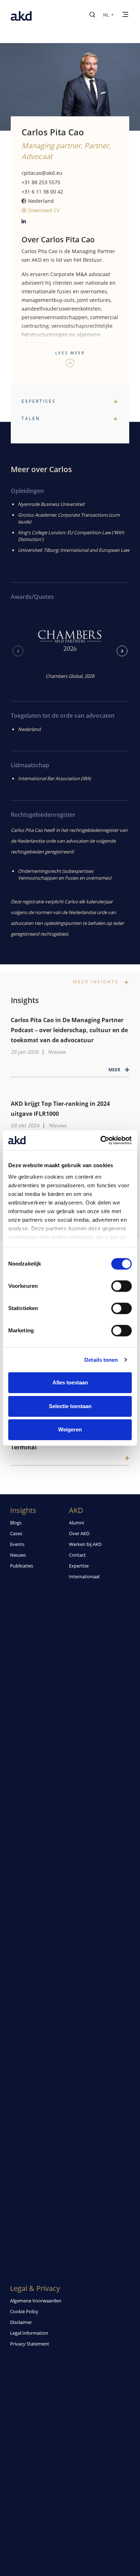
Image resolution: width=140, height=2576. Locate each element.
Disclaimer (21, 2322)
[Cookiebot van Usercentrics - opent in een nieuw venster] (101, 1140)
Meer (115, 1070)
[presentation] (18, 651)
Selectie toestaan (70, 1406)
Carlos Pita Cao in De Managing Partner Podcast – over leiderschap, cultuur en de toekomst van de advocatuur (69, 1030)
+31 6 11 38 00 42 (42, 192)
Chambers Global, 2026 (70, 676)
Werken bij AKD (85, 1544)
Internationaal (84, 1576)
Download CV (43, 210)
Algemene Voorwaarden (36, 2301)
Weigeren (70, 1429)
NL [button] (107, 15)
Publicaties (22, 1566)
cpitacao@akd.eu (42, 173)
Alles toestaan (70, 1382)
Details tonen (101, 1360)
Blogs (16, 1523)
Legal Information (29, 2333)
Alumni (76, 1523)
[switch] (122, 1286)
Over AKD (79, 1533)
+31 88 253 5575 (41, 182)
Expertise (79, 1566)
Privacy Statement (30, 2344)
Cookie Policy (24, 2311)
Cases (16, 1533)
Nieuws (57, 1052)
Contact (77, 1555)
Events (17, 1544)
